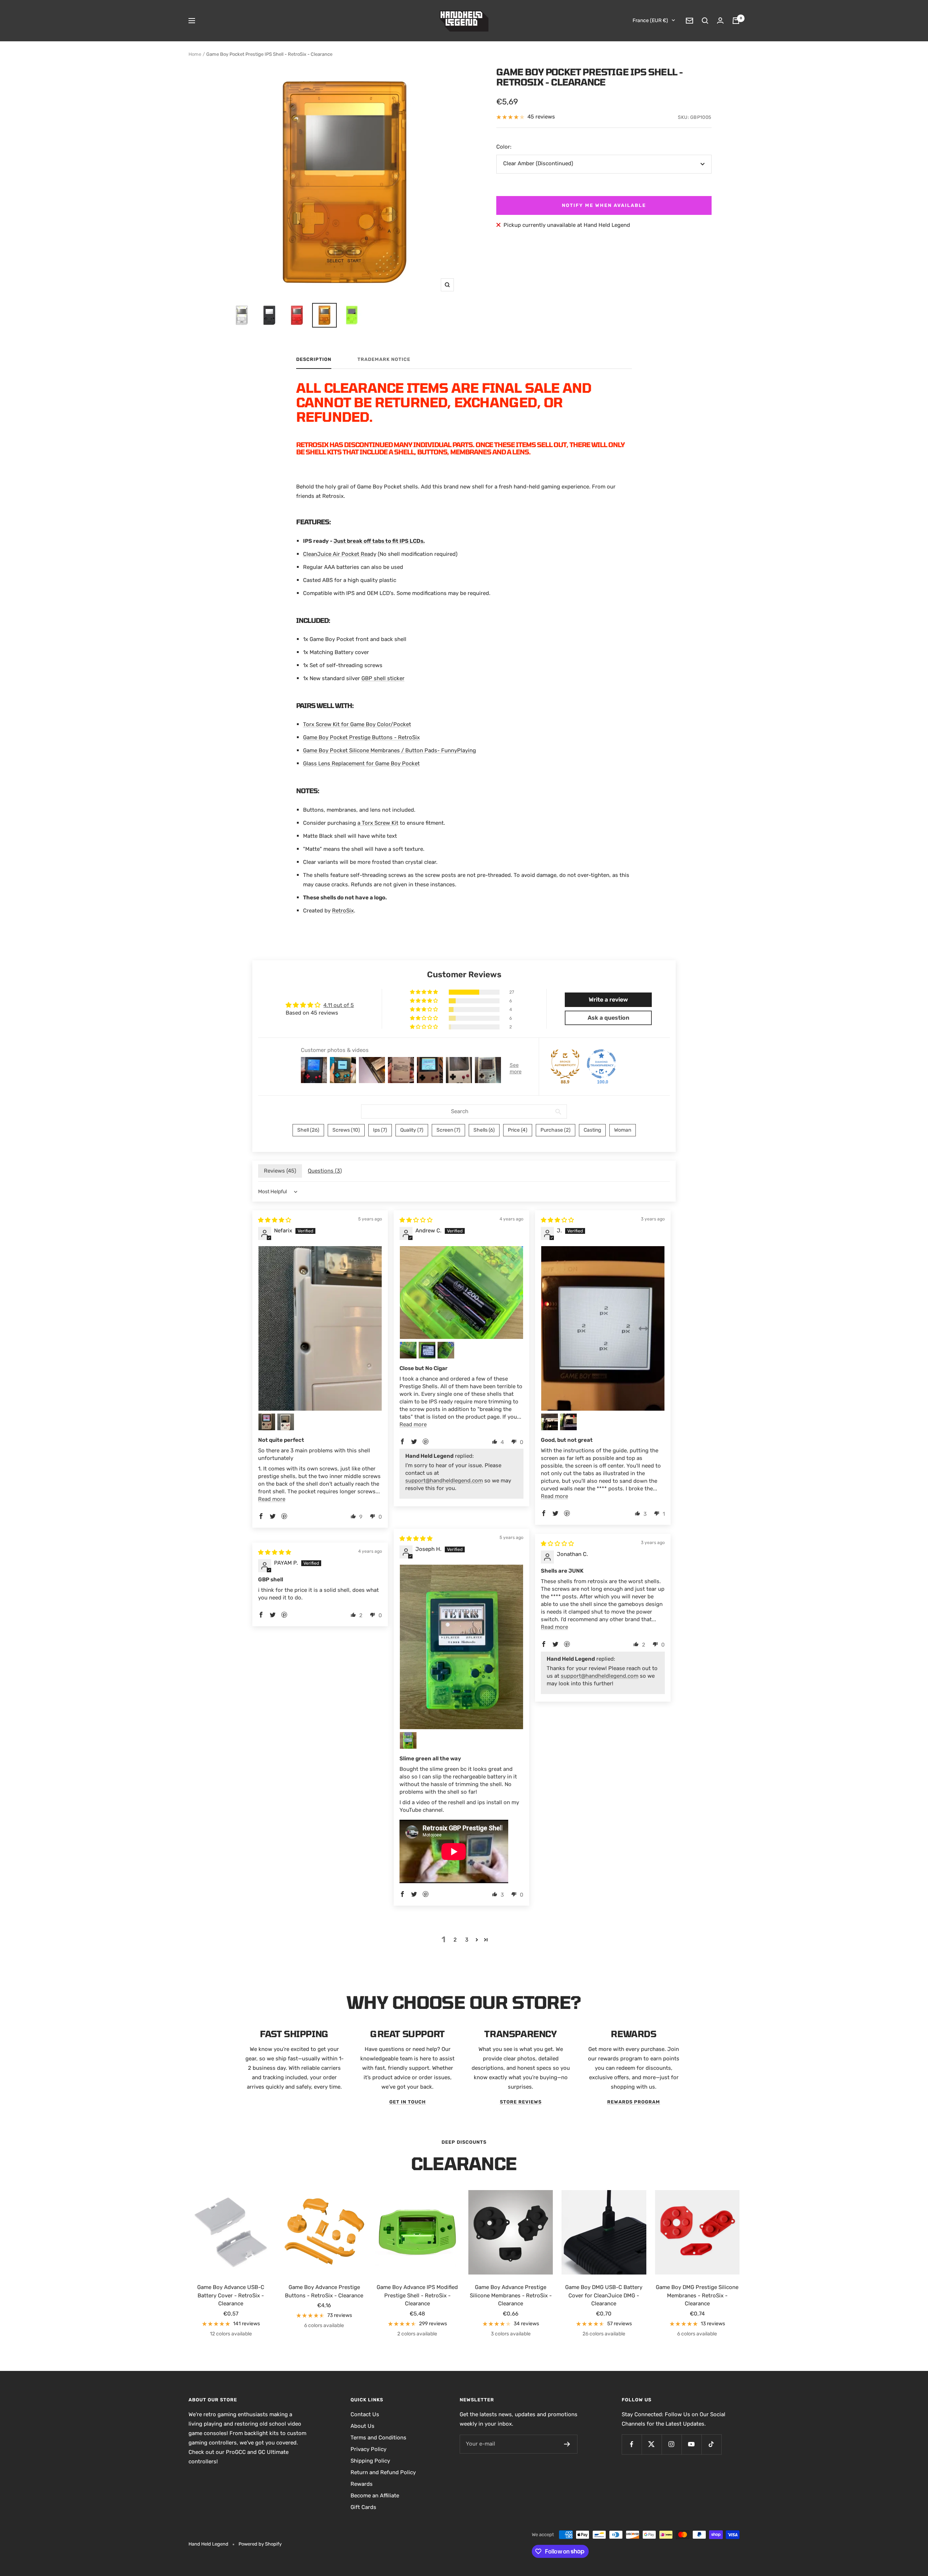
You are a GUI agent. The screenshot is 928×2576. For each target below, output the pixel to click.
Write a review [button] (608, 1000)
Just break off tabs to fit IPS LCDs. (379, 541)
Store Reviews (521, 2102)
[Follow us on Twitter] (652, 2444)
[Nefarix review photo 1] (320, 1328)
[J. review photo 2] (550, 1422)
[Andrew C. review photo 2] (408, 1350)
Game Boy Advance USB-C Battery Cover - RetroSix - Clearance (231, 2295)
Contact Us (365, 2414)
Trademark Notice (384, 359)
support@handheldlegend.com (444, 1481)
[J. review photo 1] (603, 1328)
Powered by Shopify (260, 2544)
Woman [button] (623, 1130)
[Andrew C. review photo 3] (427, 1350)
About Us (362, 2426)
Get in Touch (408, 2102)
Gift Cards (363, 2507)
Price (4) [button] (518, 1130)
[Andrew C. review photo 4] (446, 1350)
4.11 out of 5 (339, 1005)
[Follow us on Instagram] (672, 2444)
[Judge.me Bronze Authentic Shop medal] (565, 1064)
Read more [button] (272, 1499)
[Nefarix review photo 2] (267, 1422)
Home (195, 54)
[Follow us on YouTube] (691, 2444)
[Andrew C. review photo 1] (461, 1292)
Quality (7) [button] (412, 1130)
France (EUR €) (650, 20)
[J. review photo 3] (568, 1422)
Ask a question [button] (608, 1018)
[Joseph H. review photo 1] (461, 1647)
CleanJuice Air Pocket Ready (340, 554)
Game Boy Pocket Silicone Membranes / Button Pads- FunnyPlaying (390, 750)
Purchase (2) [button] (556, 1130)
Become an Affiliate (375, 2496)
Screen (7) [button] (448, 1130)
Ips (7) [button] (380, 1130)
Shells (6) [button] (484, 1130)
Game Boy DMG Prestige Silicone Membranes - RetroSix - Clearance (697, 2295)
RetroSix (343, 911)
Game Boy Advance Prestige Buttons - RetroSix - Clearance (324, 2291)
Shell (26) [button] (308, 1130)
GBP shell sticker (383, 678)
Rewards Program (634, 2102)
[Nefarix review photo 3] (286, 1422)
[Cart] (736, 21)
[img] (275, 1220)
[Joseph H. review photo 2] (408, 1740)
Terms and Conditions (378, 2438)
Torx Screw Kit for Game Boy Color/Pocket (357, 724)
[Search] (705, 21)
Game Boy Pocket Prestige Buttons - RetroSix (361, 737)
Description (314, 359)
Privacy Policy (368, 2449)
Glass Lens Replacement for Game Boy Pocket (361, 763)
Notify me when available (604, 205)
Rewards (362, 2484)
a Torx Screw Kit (378, 823)
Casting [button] (592, 1130)
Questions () (325, 1171)
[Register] (567, 2444)
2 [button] (455, 1940)
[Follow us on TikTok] (711, 2444)
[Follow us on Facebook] (632, 2444)
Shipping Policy (370, 2461)
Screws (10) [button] (346, 1130)
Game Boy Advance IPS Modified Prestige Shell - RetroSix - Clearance (417, 2295)
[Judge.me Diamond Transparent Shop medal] (601, 1064)
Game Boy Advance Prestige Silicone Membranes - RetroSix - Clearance (511, 2295)
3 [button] (467, 1940)
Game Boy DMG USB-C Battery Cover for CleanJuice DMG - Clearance (604, 2295)
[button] (424, 992)
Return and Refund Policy (383, 2472)
